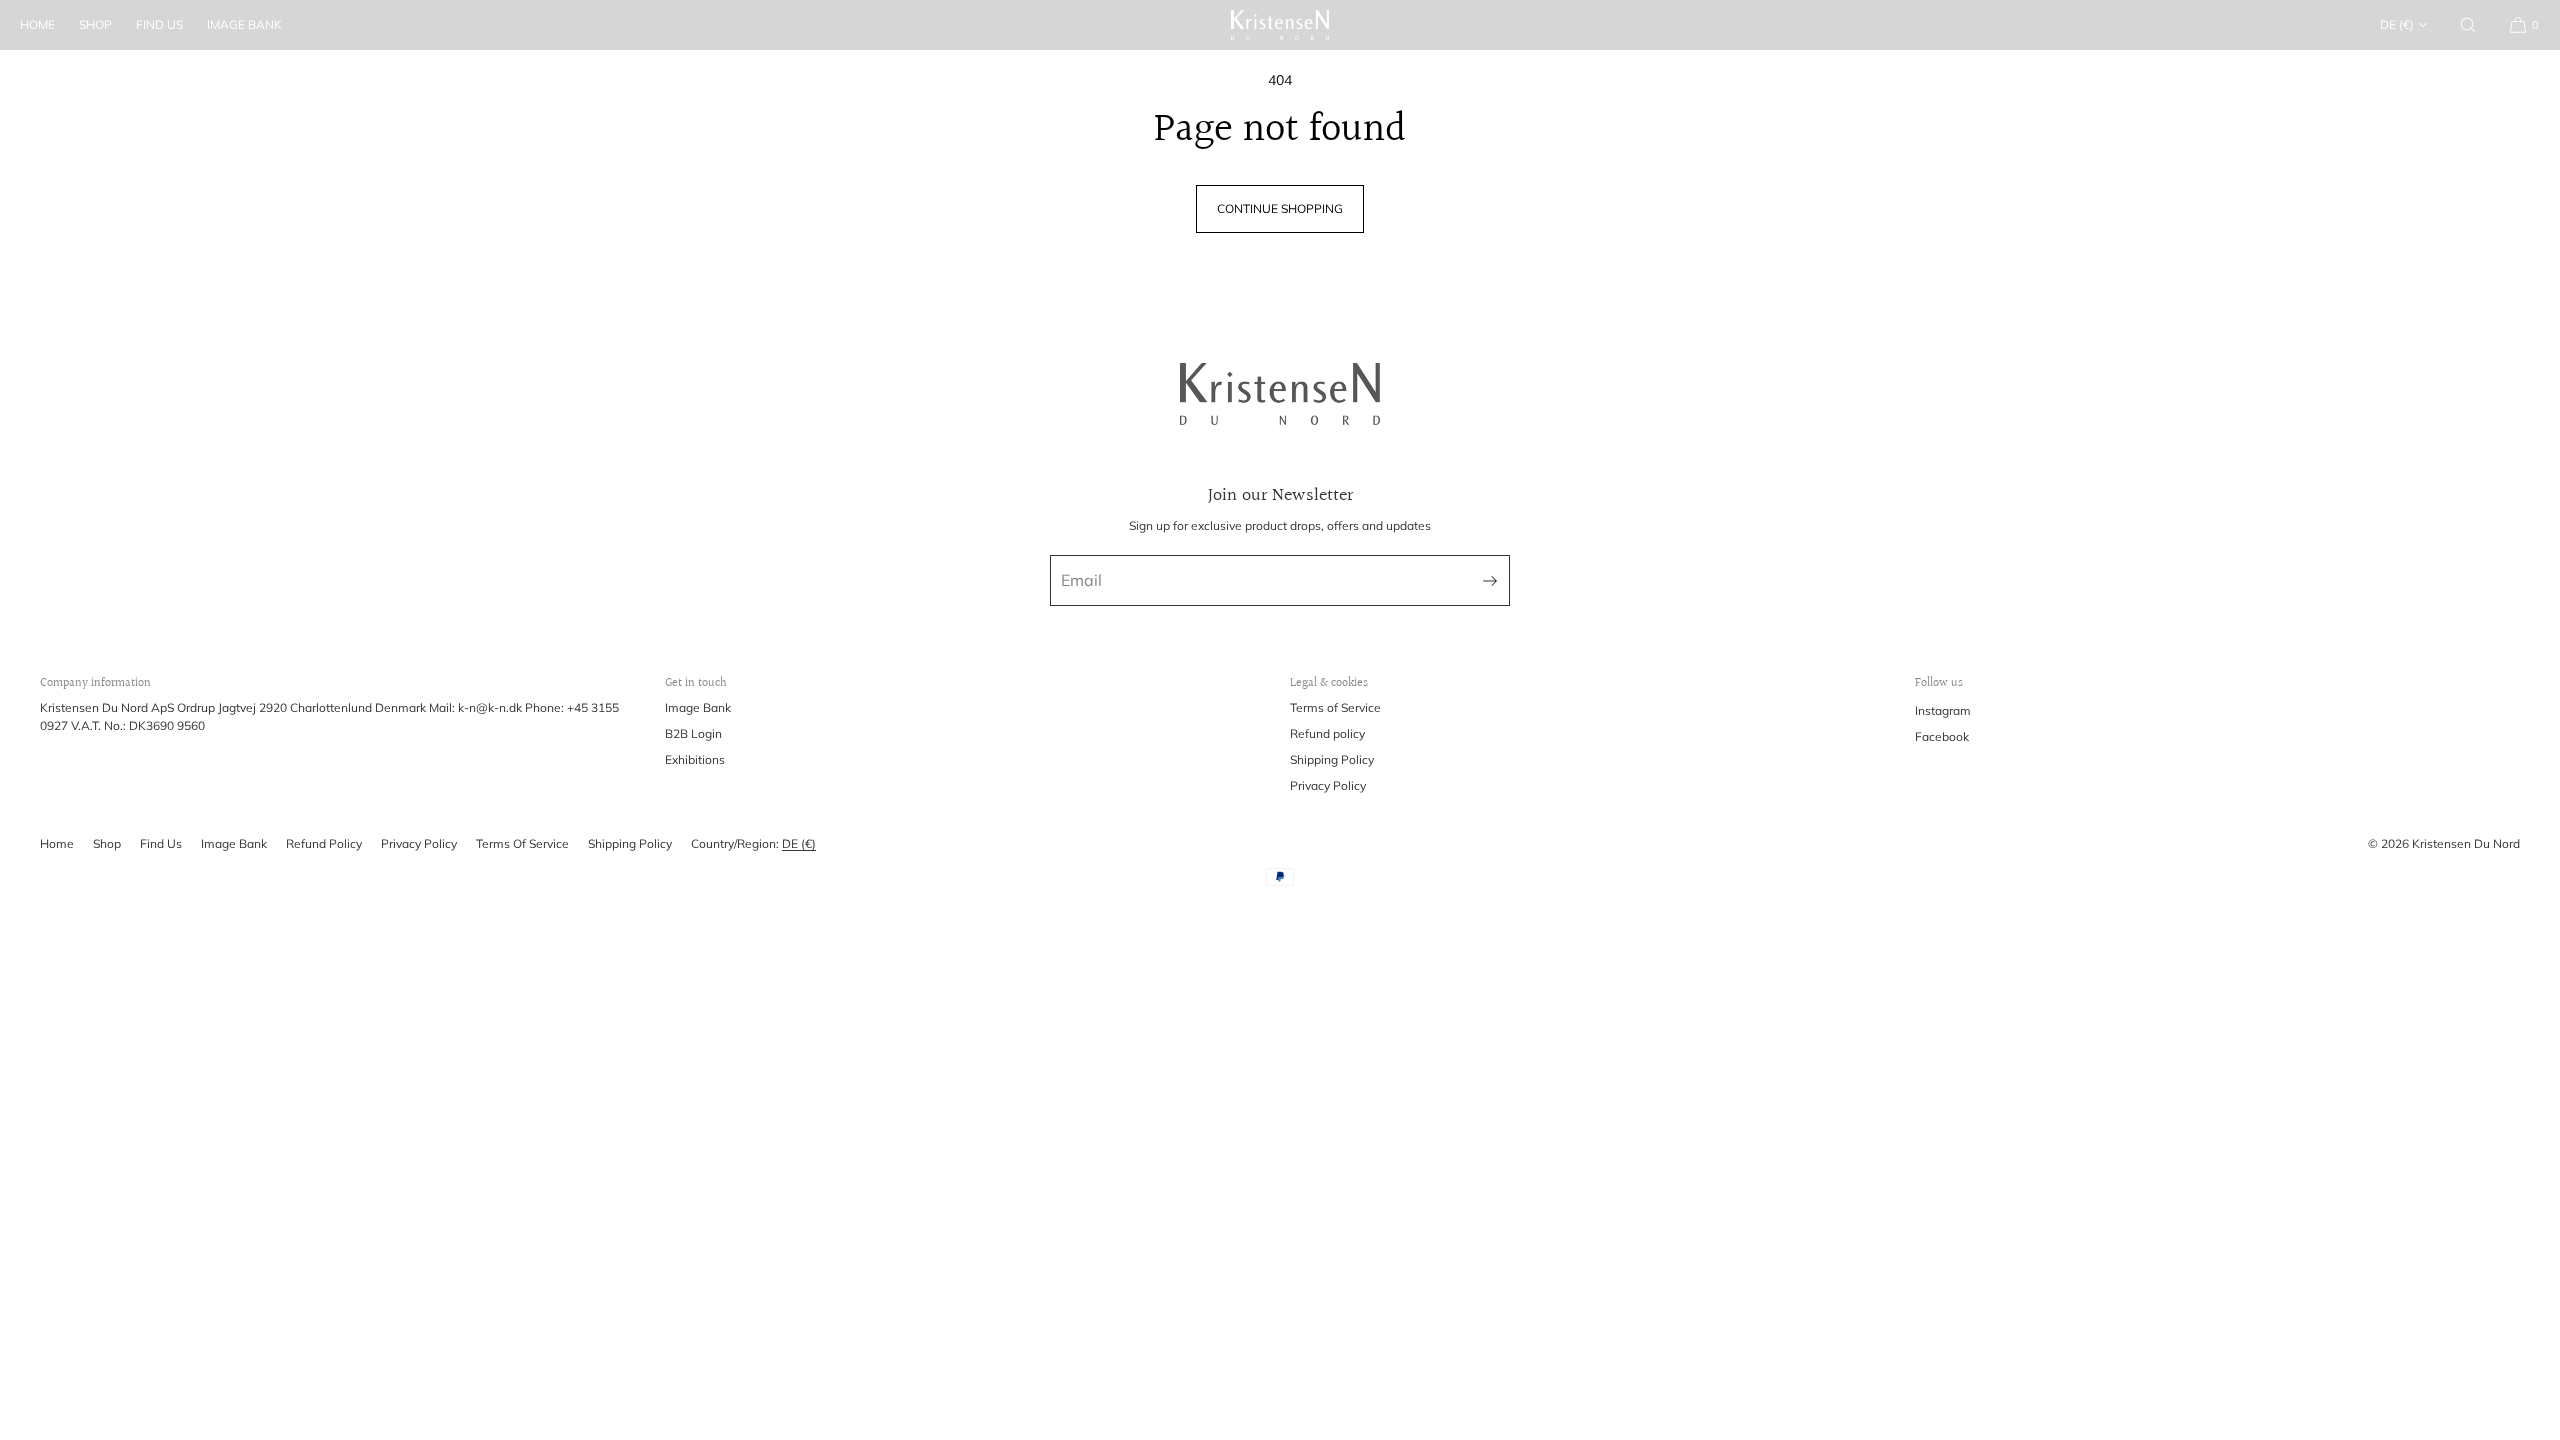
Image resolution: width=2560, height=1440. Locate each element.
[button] (2468, 24)
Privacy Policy (1328, 785)
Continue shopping (1280, 208)
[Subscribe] (1485, 580)
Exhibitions (695, 759)
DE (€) (2397, 24)
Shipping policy (630, 843)
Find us (159, 24)
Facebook (1942, 736)
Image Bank (244, 24)
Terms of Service (1335, 707)
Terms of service (522, 843)
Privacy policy (419, 843)
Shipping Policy (1332, 759)
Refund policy (1327, 733)
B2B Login (693, 733)
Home (37, 24)
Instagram (1943, 710)
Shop (95, 24)
